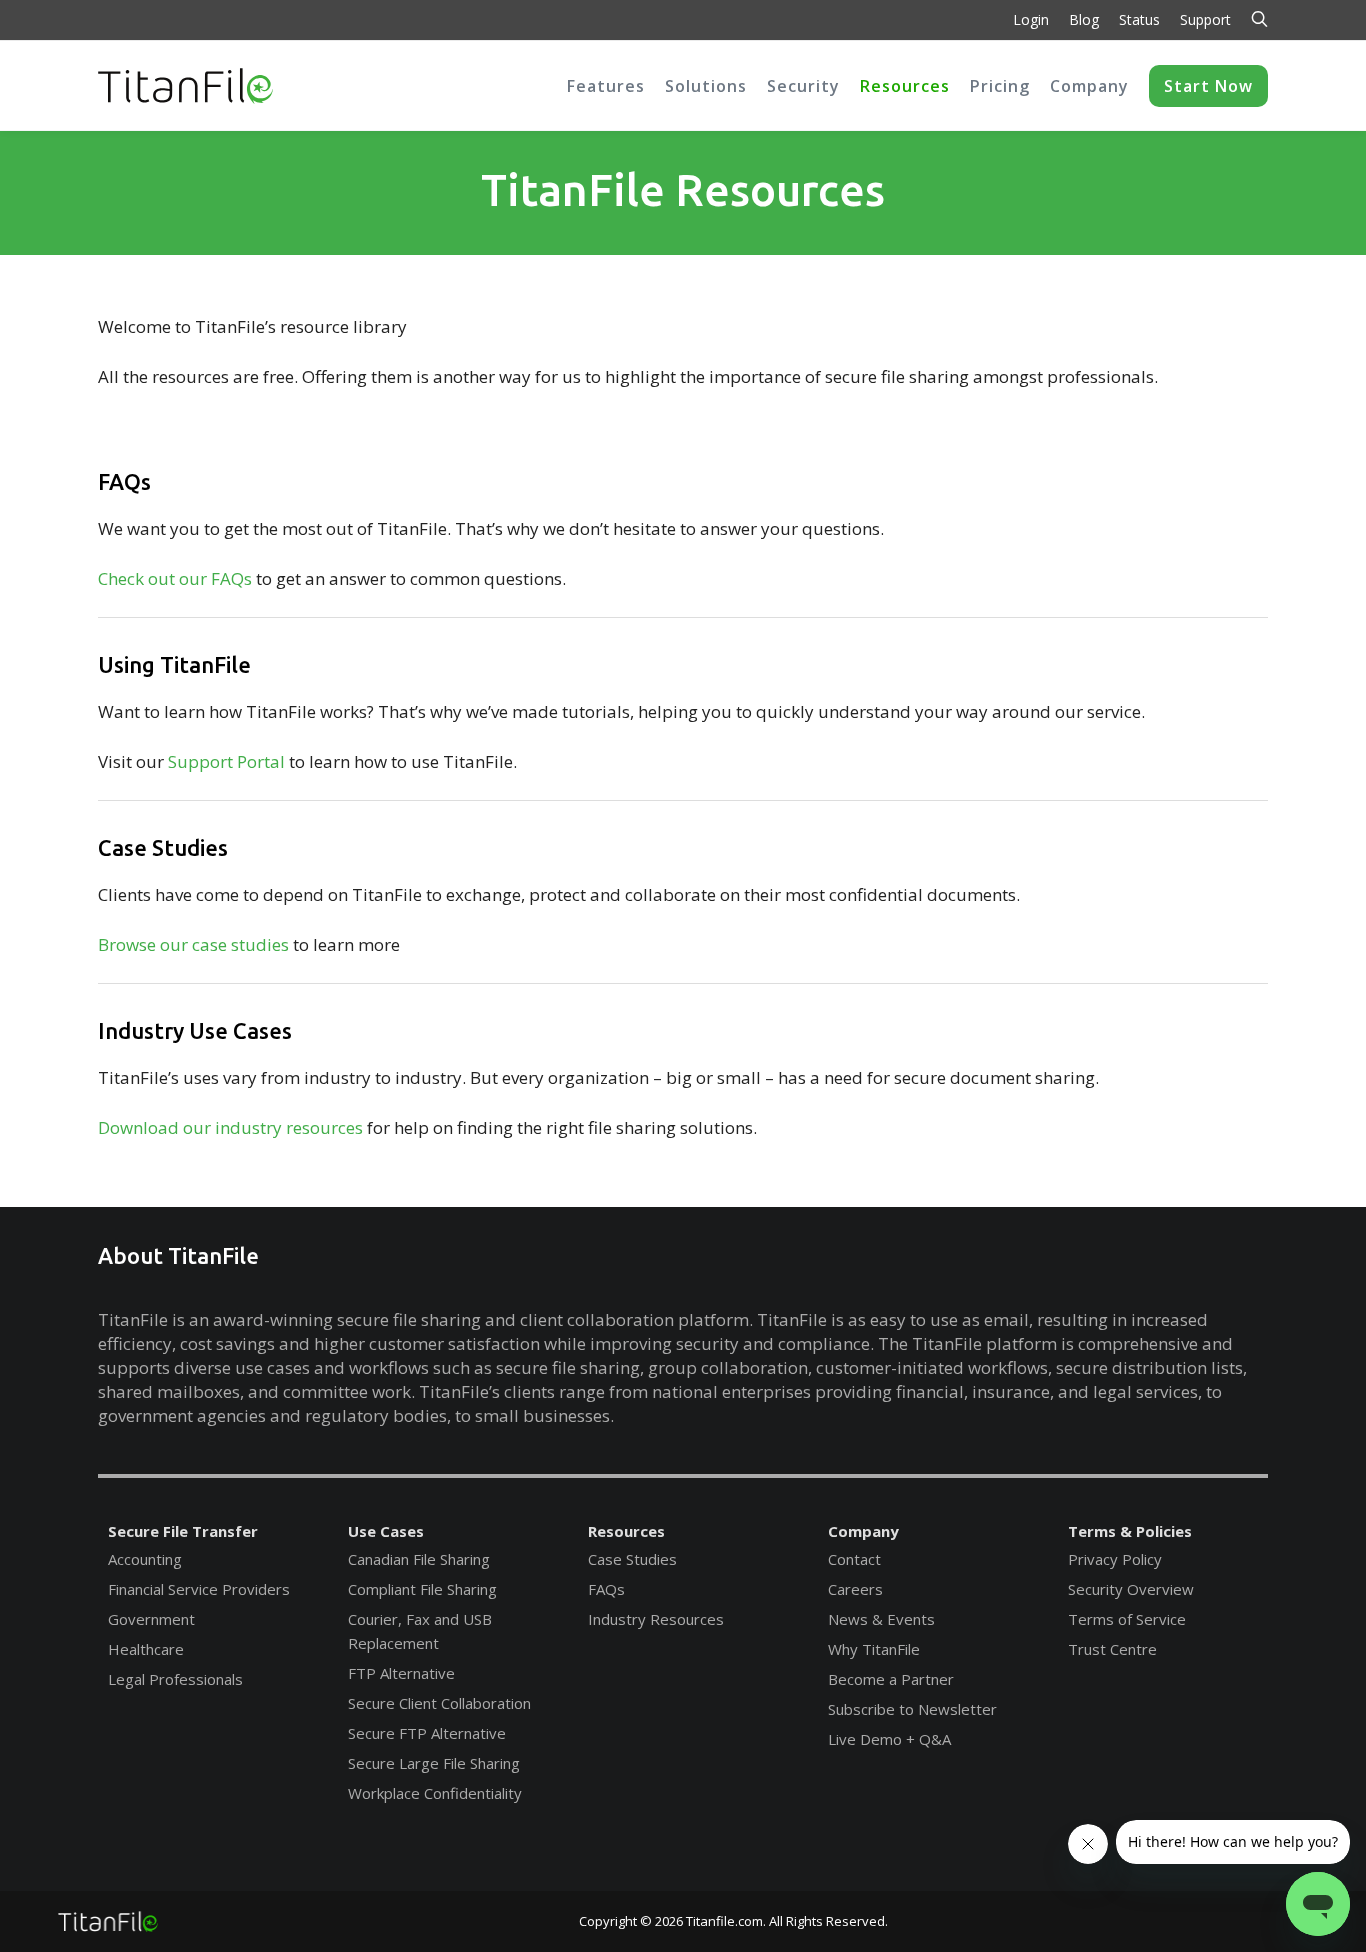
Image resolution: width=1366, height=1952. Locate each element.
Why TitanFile (874, 1649)
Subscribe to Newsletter (912, 1709)
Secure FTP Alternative (427, 1733)
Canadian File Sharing (419, 1559)
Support (1205, 19)
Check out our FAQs (175, 578)
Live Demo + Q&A (889, 1739)
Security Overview (1131, 1589)
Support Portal (226, 761)
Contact (854, 1559)
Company (863, 1531)
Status (1139, 19)
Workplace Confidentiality (435, 1793)
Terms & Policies (1130, 1531)
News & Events (881, 1619)
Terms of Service (1127, 1619)
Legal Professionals (175, 1679)
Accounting (145, 1559)
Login (1031, 19)
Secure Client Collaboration (439, 1703)
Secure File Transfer (183, 1531)
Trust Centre (1112, 1649)
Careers (855, 1589)
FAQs (606, 1589)
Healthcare (146, 1649)
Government (151, 1619)
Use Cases (386, 1531)
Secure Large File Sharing (434, 1763)
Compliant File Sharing (422, 1589)
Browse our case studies (193, 944)
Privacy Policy (1115, 1559)
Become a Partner (891, 1679)
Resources (626, 1531)
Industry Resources (656, 1619)
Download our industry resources (230, 1127)
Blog (1084, 19)
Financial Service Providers (199, 1589)
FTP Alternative (401, 1673)
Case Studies (632, 1559)
